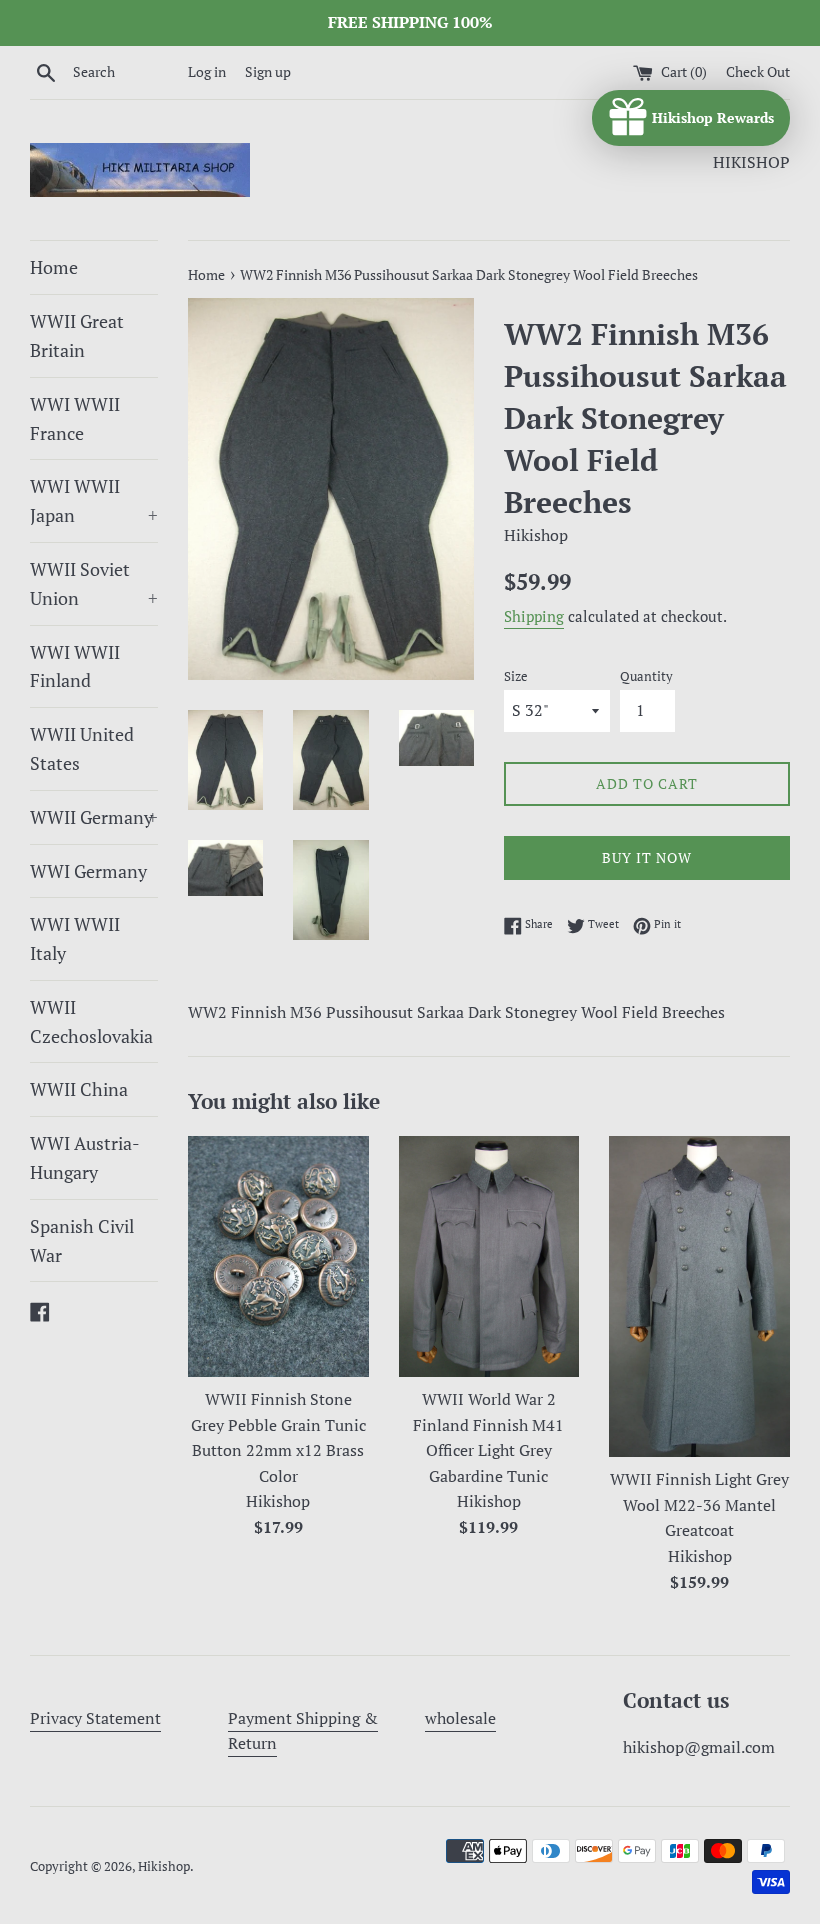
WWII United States (82, 748)
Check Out (758, 71)
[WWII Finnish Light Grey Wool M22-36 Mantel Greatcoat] (699, 1296)
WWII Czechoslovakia (91, 1021)
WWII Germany (94, 817)
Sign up (268, 71)
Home (54, 267)
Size (516, 676)
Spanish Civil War (82, 1240)
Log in (207, 71)
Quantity (646, 676)
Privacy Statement (95, 1718)
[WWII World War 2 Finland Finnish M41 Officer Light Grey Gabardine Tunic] (489, 1256)
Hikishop (164, 1866)
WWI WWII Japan (94, 500)
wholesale (460, 1718)
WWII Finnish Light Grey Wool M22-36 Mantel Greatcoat (699, 1504)
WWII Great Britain (77, 335)
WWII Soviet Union (94, 583)
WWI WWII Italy (75, 938)
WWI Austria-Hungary (85, 1157)
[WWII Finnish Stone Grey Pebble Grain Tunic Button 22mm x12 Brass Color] (278, 1256)
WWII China (79, 1089)
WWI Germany (88, 871)
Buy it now (647, 857)
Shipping (534, 616)
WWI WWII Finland (75, 666)
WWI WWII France (75, 418)
